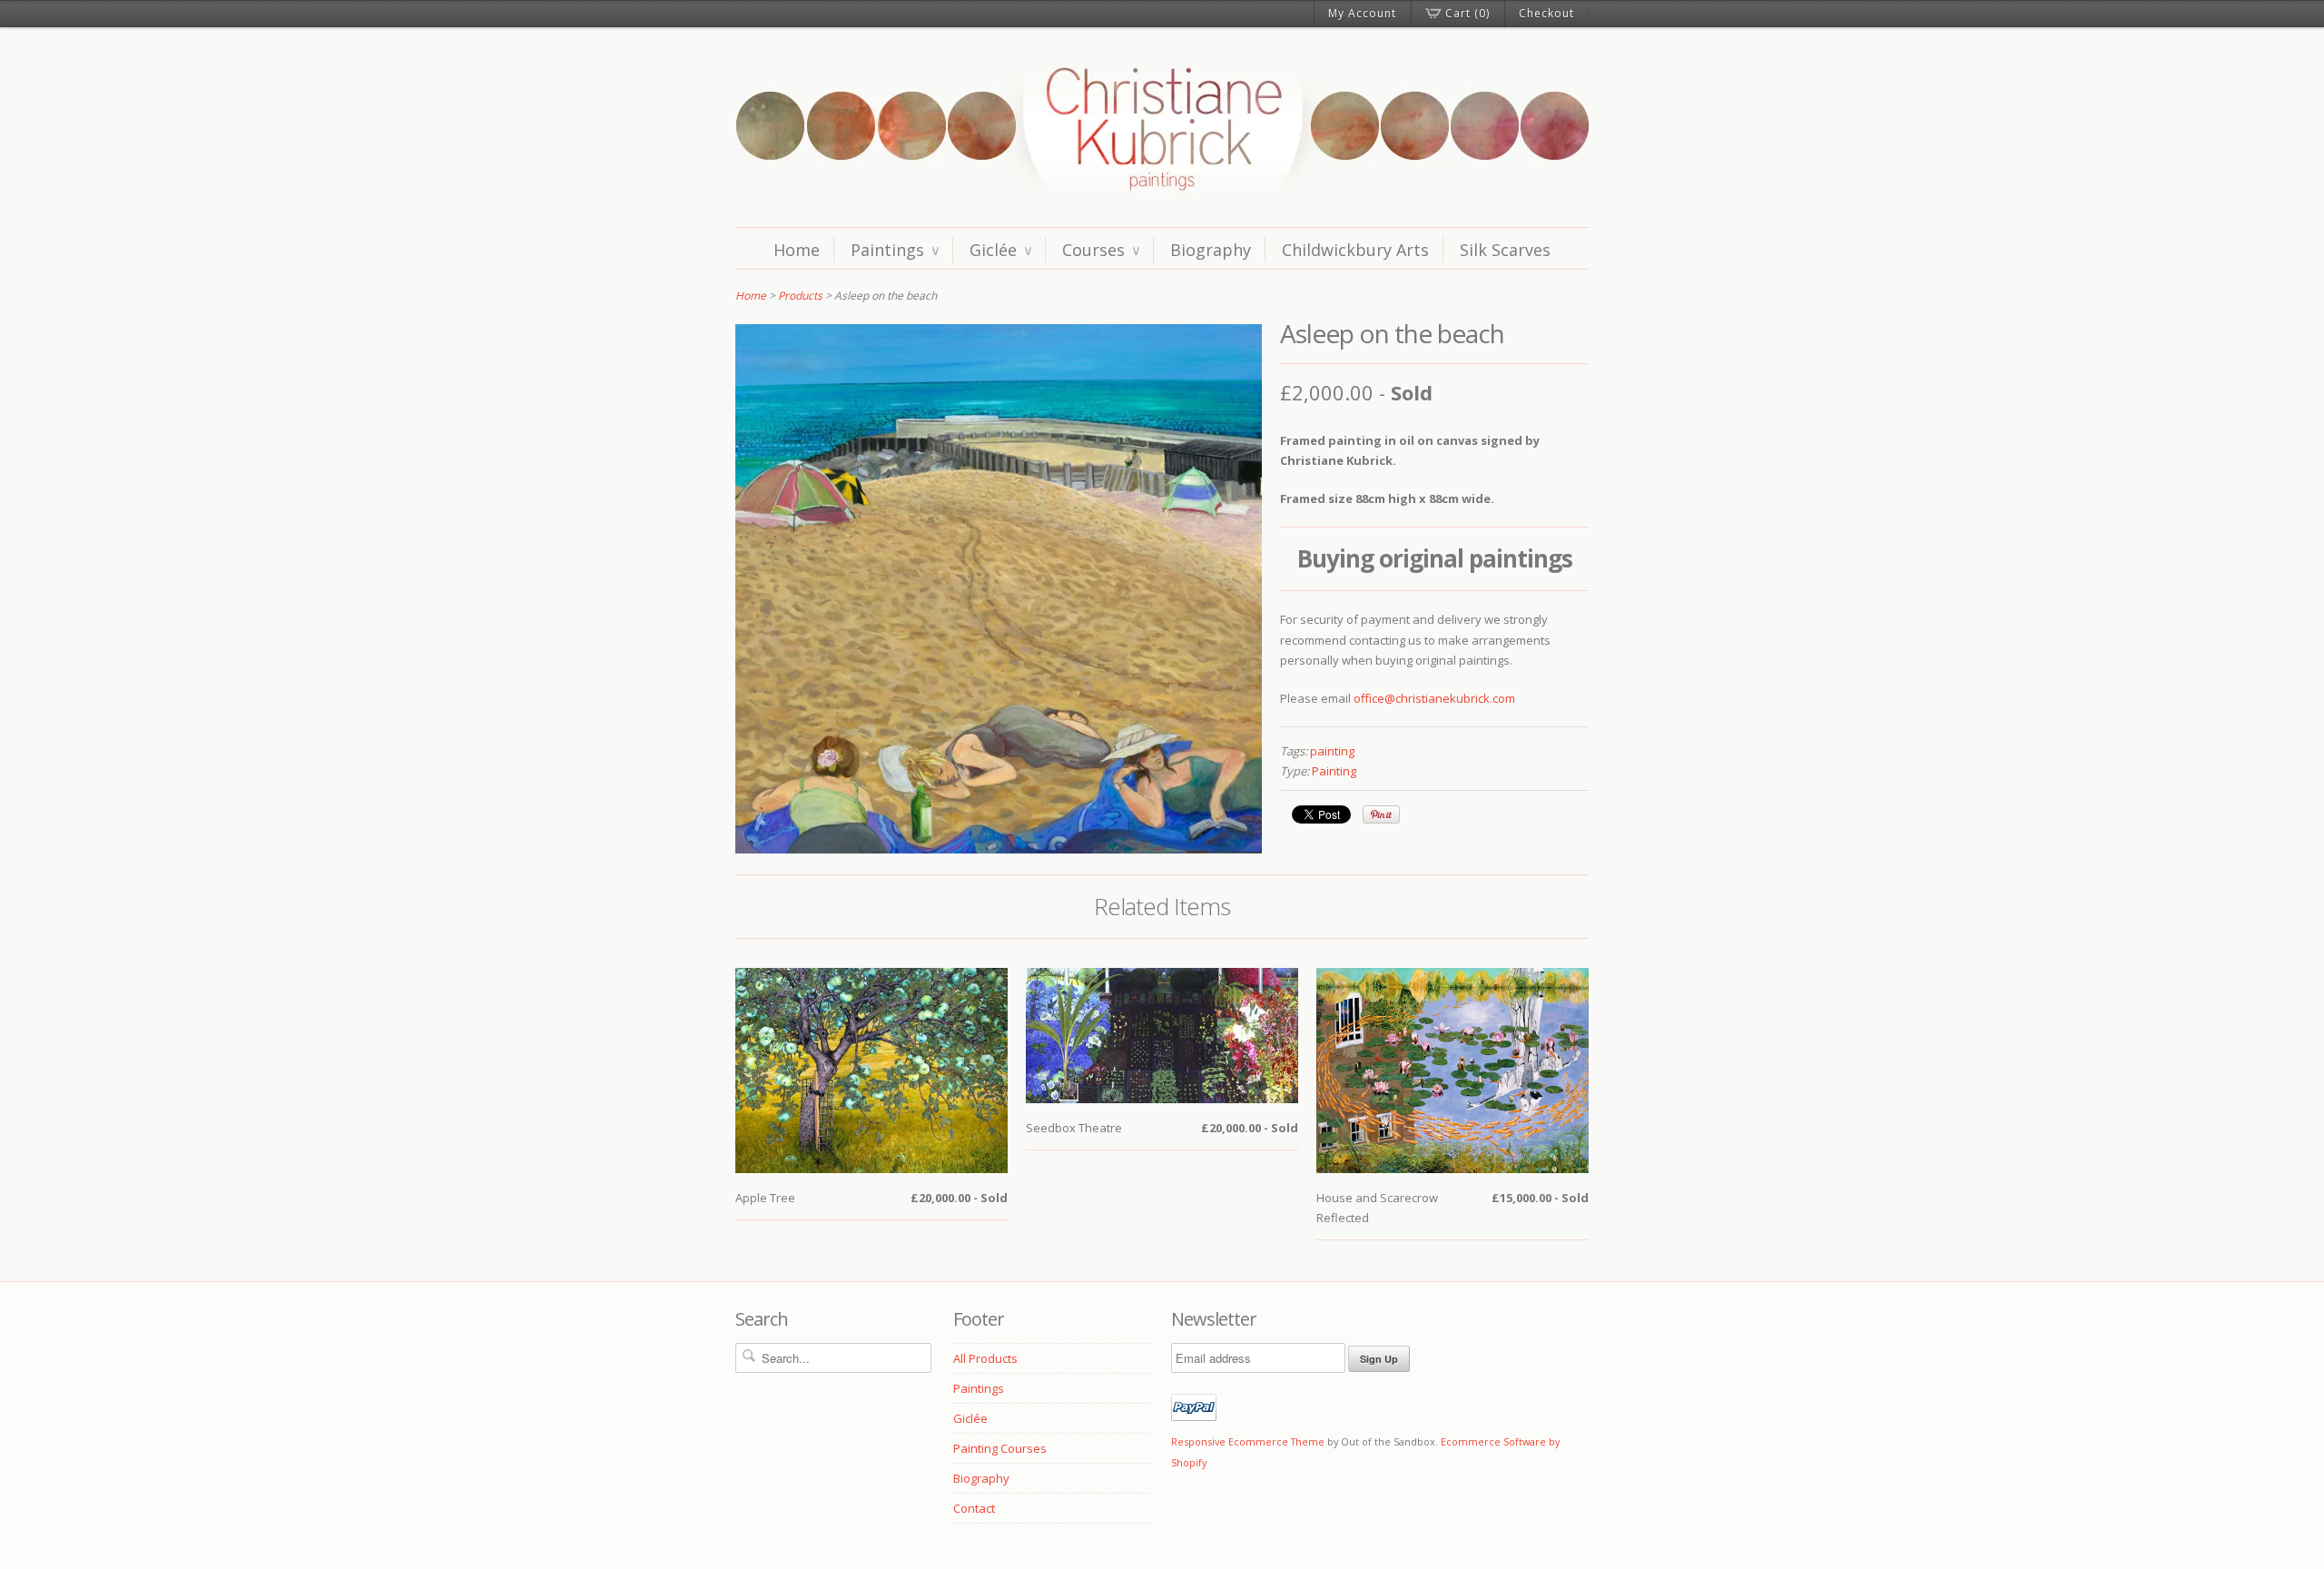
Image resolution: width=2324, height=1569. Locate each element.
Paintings (895, 250)
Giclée (1000, 250)
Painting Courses (1000, 1448)
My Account (1362, 13)
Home (797, 250)
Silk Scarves (1505, 250)
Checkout (1546, 13)
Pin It (1381, 814)
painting (1332, 751)
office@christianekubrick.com (1434, 698)
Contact (974, 1508)
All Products (985, 1358)
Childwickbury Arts (1355, 250)
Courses (1101, 250)
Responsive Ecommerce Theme (1248, 1441)
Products (800, 296)
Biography (1211, 250)
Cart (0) (1467, 13)
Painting (1334, 771)
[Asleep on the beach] (999, 849)
